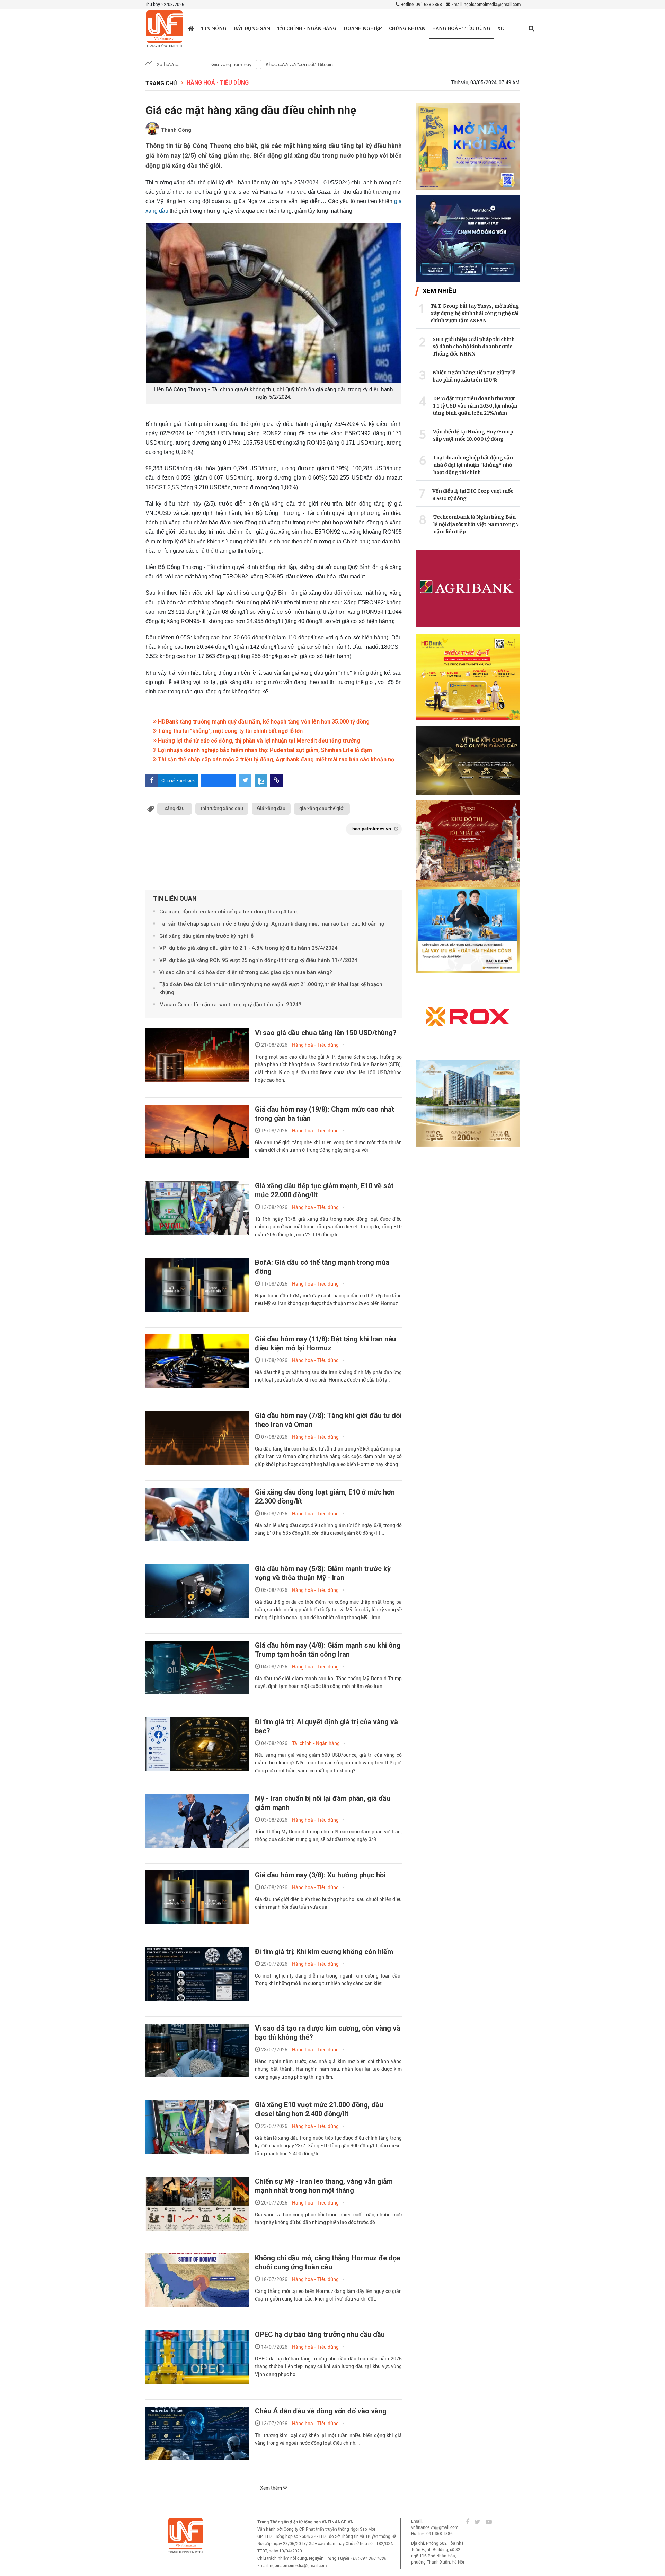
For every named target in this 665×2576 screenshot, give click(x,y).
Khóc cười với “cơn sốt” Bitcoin (299, 64)
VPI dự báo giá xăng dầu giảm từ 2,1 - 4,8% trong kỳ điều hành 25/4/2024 (249, 948)
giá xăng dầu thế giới (322, 808)
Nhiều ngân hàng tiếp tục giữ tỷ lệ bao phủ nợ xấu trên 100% (474, 376)
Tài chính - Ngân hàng (307, 29)
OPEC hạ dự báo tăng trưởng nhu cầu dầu (320, 2334)
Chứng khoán (407, 29)
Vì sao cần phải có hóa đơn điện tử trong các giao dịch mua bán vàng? (246, 972)
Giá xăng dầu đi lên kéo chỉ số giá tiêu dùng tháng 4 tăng (229, 912)
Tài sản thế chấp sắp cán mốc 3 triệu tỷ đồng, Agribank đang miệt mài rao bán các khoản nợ (275, 759)
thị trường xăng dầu (222, 808)
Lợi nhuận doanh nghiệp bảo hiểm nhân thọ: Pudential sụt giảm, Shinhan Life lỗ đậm (264, 750)
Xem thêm (272, 2488)
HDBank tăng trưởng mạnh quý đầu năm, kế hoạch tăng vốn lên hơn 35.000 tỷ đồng (263, 722)
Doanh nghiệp (363, 29)
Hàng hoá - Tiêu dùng (461, 29)
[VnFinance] (164, 29)
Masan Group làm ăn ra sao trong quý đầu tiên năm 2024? (230, 1005)
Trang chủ (161, 83)
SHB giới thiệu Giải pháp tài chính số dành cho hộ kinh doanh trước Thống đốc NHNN (474, 347)
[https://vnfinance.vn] (191, 28)
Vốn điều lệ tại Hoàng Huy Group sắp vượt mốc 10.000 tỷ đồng (473, 435)
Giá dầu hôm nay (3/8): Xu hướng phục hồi (320, 1875)
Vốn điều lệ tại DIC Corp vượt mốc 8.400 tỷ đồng (473, 495)
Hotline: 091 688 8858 (421, 5)
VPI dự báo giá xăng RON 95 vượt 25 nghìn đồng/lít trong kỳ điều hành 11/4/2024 (258, 960)
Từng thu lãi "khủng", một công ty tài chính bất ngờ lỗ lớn (230, 731)
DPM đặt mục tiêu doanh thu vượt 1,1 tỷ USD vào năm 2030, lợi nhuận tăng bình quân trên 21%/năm (475, 406)
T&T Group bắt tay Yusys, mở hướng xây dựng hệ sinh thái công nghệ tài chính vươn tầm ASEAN (475, 313)
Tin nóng (214, 29)
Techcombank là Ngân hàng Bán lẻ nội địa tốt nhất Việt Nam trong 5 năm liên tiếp (476, 524)
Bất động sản (252, 29)
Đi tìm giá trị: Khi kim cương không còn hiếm (324, 1952)
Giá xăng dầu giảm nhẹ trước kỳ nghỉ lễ (206, 936)
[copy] (276, 781)
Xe (500, 29)
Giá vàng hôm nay (231, 64)
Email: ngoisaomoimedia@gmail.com (485, 5)
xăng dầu (175, 808)
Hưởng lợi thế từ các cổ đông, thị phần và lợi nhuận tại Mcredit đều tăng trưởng (258, 741)
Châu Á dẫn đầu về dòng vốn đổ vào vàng (321, 2411)
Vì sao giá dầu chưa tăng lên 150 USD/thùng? (326, 1033)
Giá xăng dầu (271, 808)
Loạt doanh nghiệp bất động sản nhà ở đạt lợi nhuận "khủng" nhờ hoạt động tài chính (473, 465)
